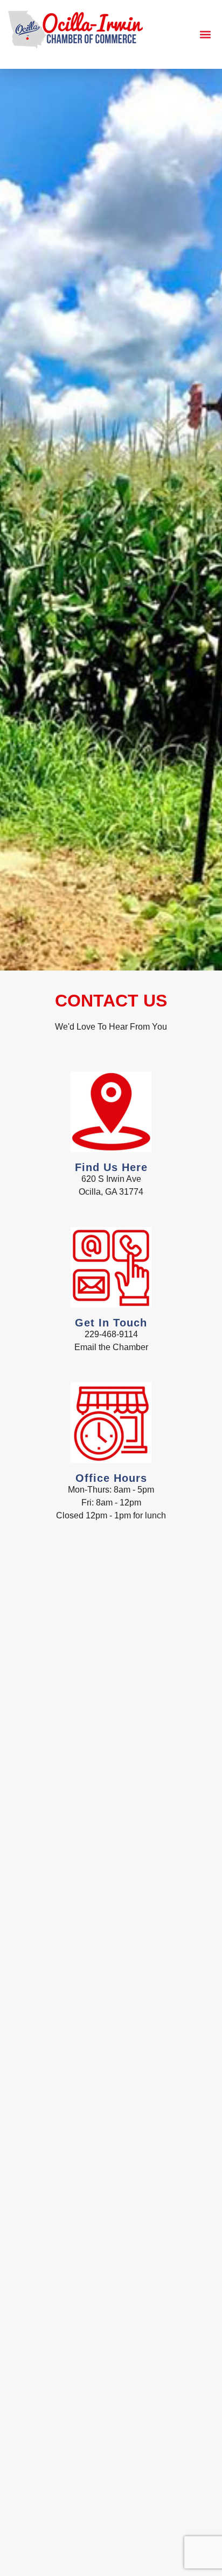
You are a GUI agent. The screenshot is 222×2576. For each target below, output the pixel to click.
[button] (205, 35)
